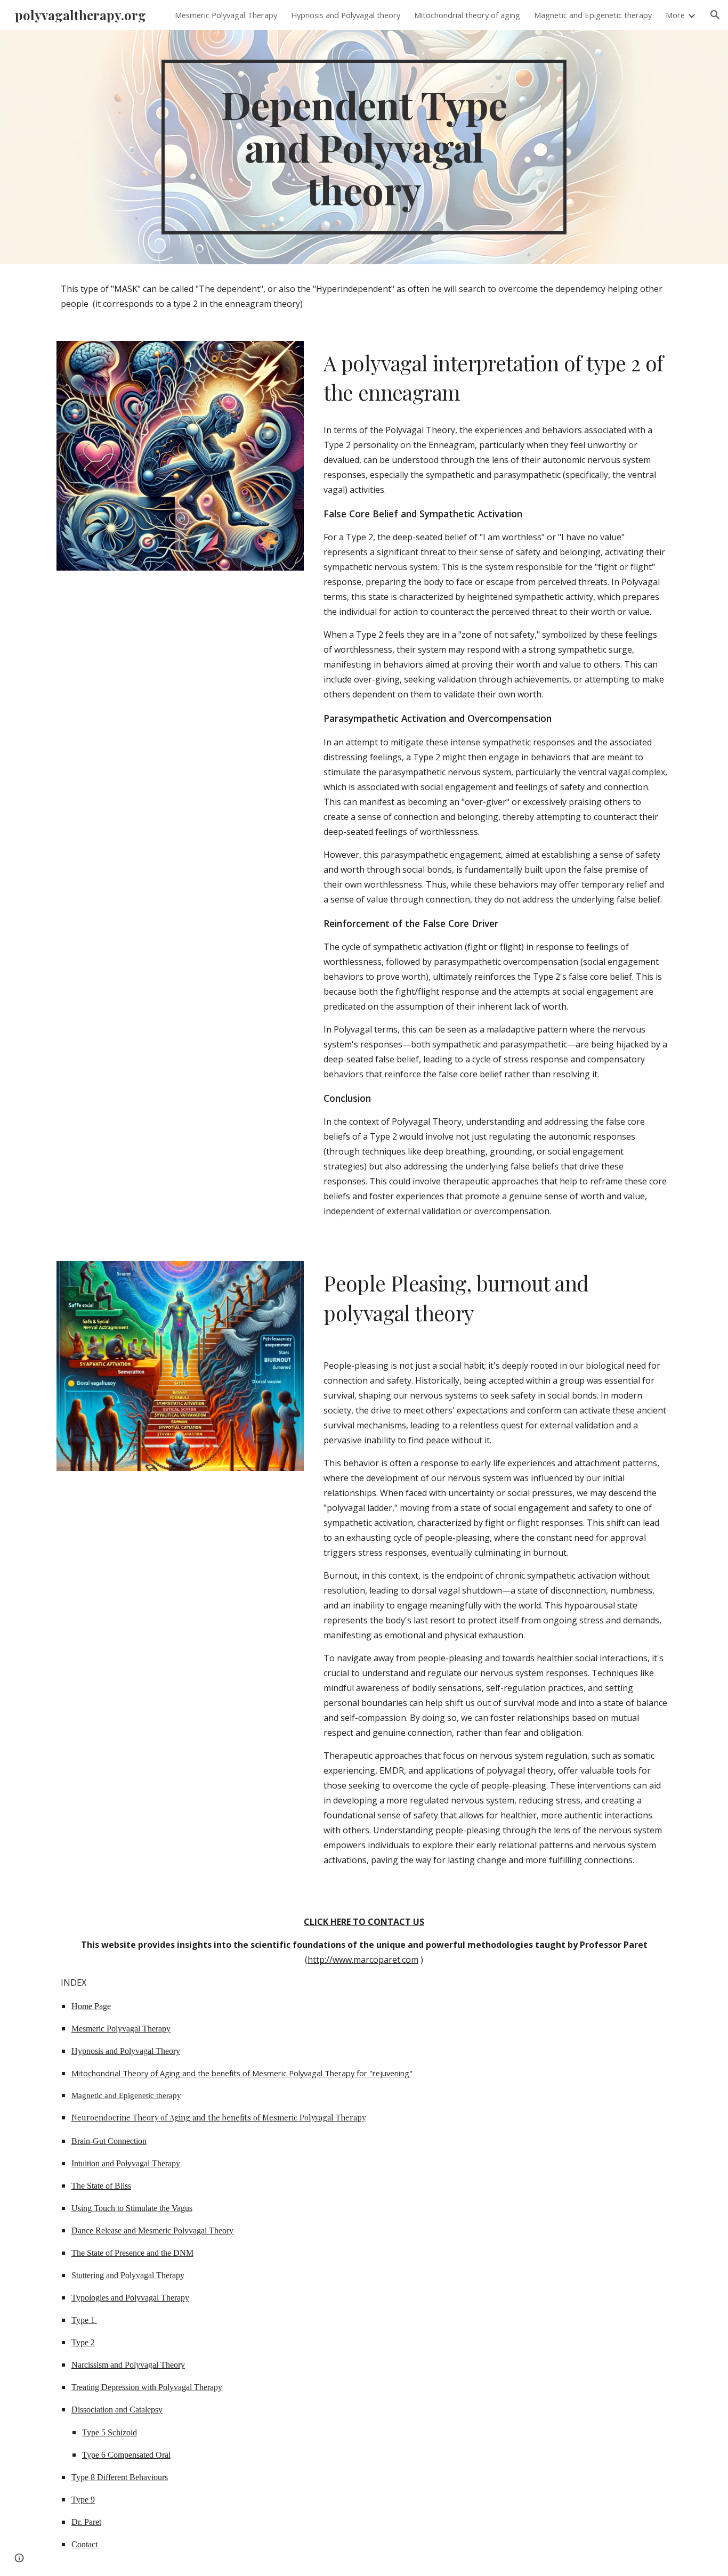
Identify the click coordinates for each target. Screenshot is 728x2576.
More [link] (675, 15)
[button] (715, 15)
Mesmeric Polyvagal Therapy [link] (226, 15)
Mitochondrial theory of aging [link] (467, 15)
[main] (364, 147)
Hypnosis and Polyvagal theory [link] (346, 15)
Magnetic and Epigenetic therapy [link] (593, 15)
